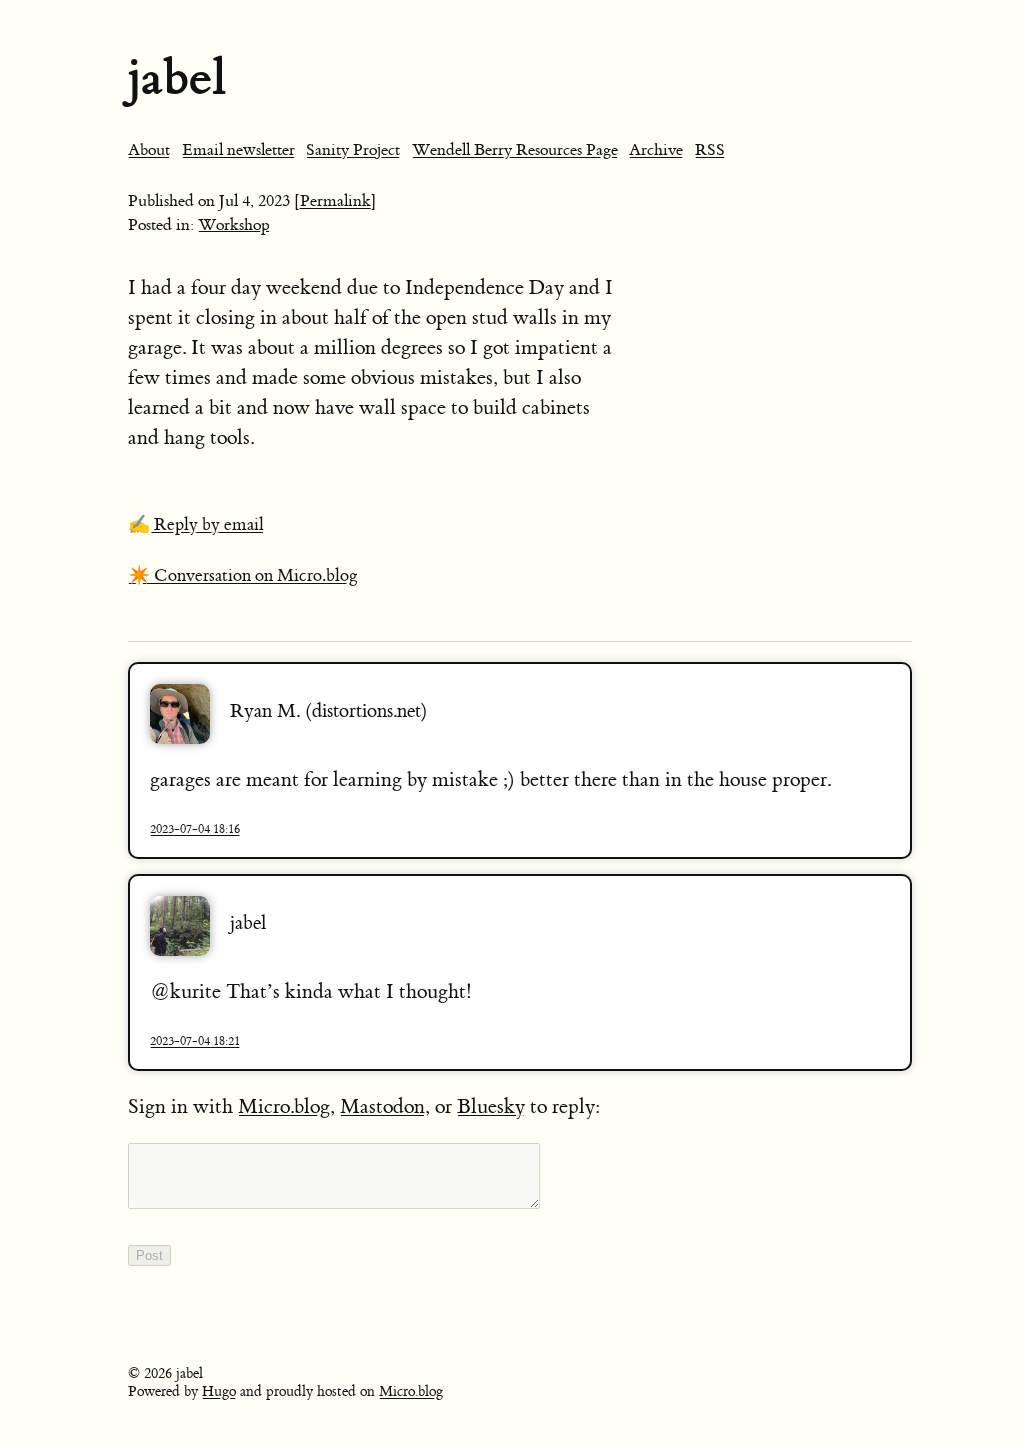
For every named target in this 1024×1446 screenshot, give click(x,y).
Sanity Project (353, 150)
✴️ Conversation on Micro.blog (243, 576)
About (149, 150)
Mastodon (382, 1106)
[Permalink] (335, 201)
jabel (177, 77)
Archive (656, 150)
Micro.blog (284, 1106)
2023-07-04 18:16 (195, 829)
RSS (710, 150)
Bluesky (491, 1106)
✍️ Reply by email (196, 525)
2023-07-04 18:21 (195, 1041)
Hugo (219, 1392)
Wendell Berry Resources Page (515, 150)
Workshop (234, 225)
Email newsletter (238, 150)
